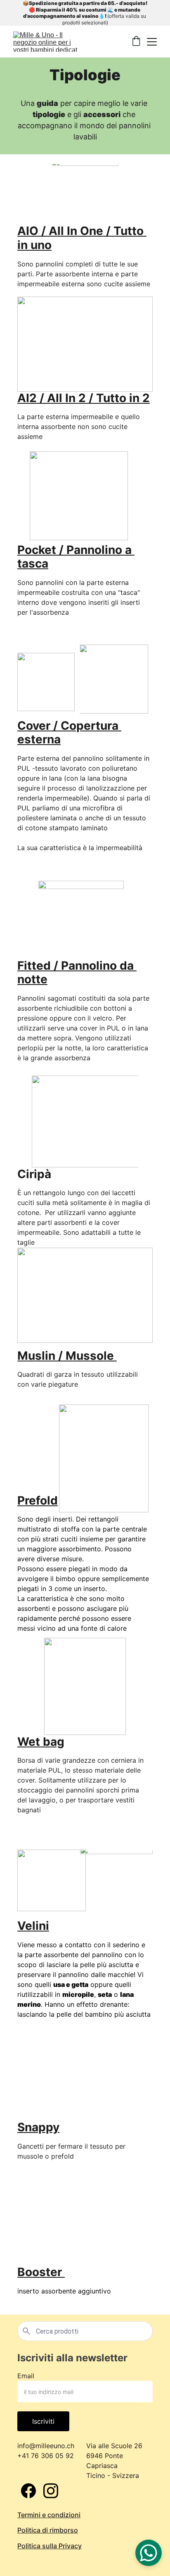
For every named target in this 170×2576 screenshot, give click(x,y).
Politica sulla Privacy (50, 2546)
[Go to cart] (136, 42)
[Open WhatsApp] (149, 2553)
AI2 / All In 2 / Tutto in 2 (84, 398)
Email (26, 2376)
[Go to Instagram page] (51, 2491)
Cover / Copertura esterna (69, 733)
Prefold (38, 1500)
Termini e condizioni (49, 2515)
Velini (33, 1926)
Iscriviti (43, 2421)
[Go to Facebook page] (28, 2491)
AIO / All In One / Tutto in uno (82, 238)
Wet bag (41, 1742)
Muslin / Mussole (67, 1356)
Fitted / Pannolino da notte (77, 973)
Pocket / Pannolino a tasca (76, 557)
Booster (41, 2272)
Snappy (38, 2127)
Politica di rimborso (48, 2530)
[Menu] (152, 42)
